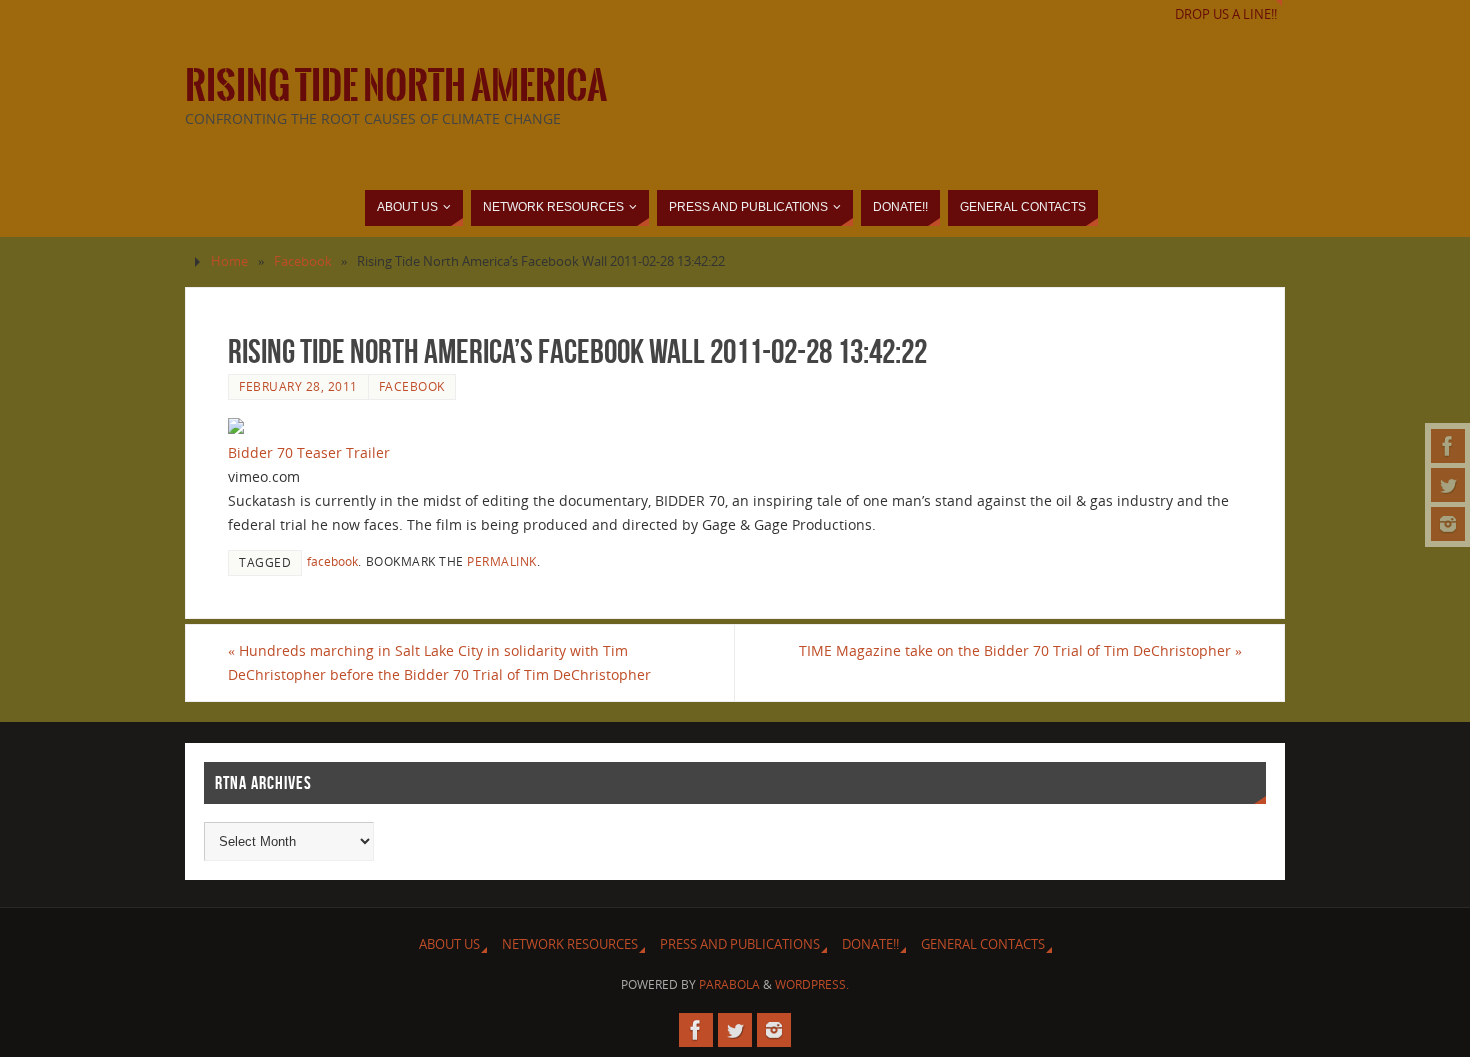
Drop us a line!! (1226, 14)
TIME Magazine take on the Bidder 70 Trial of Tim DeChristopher (1020, 650)
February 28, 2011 (298, 386)
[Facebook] (1448, 446)
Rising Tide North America (396, 86)
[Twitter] (1448, 485)
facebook (332, 561)
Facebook (303, 261)
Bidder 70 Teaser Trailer (309, 452)
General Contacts (983, 944)
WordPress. (812, 984)
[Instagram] (1448, 524)
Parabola (729, 984)
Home (229, 261)
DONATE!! (870, 944)
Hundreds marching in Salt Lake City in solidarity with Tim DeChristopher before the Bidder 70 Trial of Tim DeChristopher (439, 662)
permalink (502, 561)
